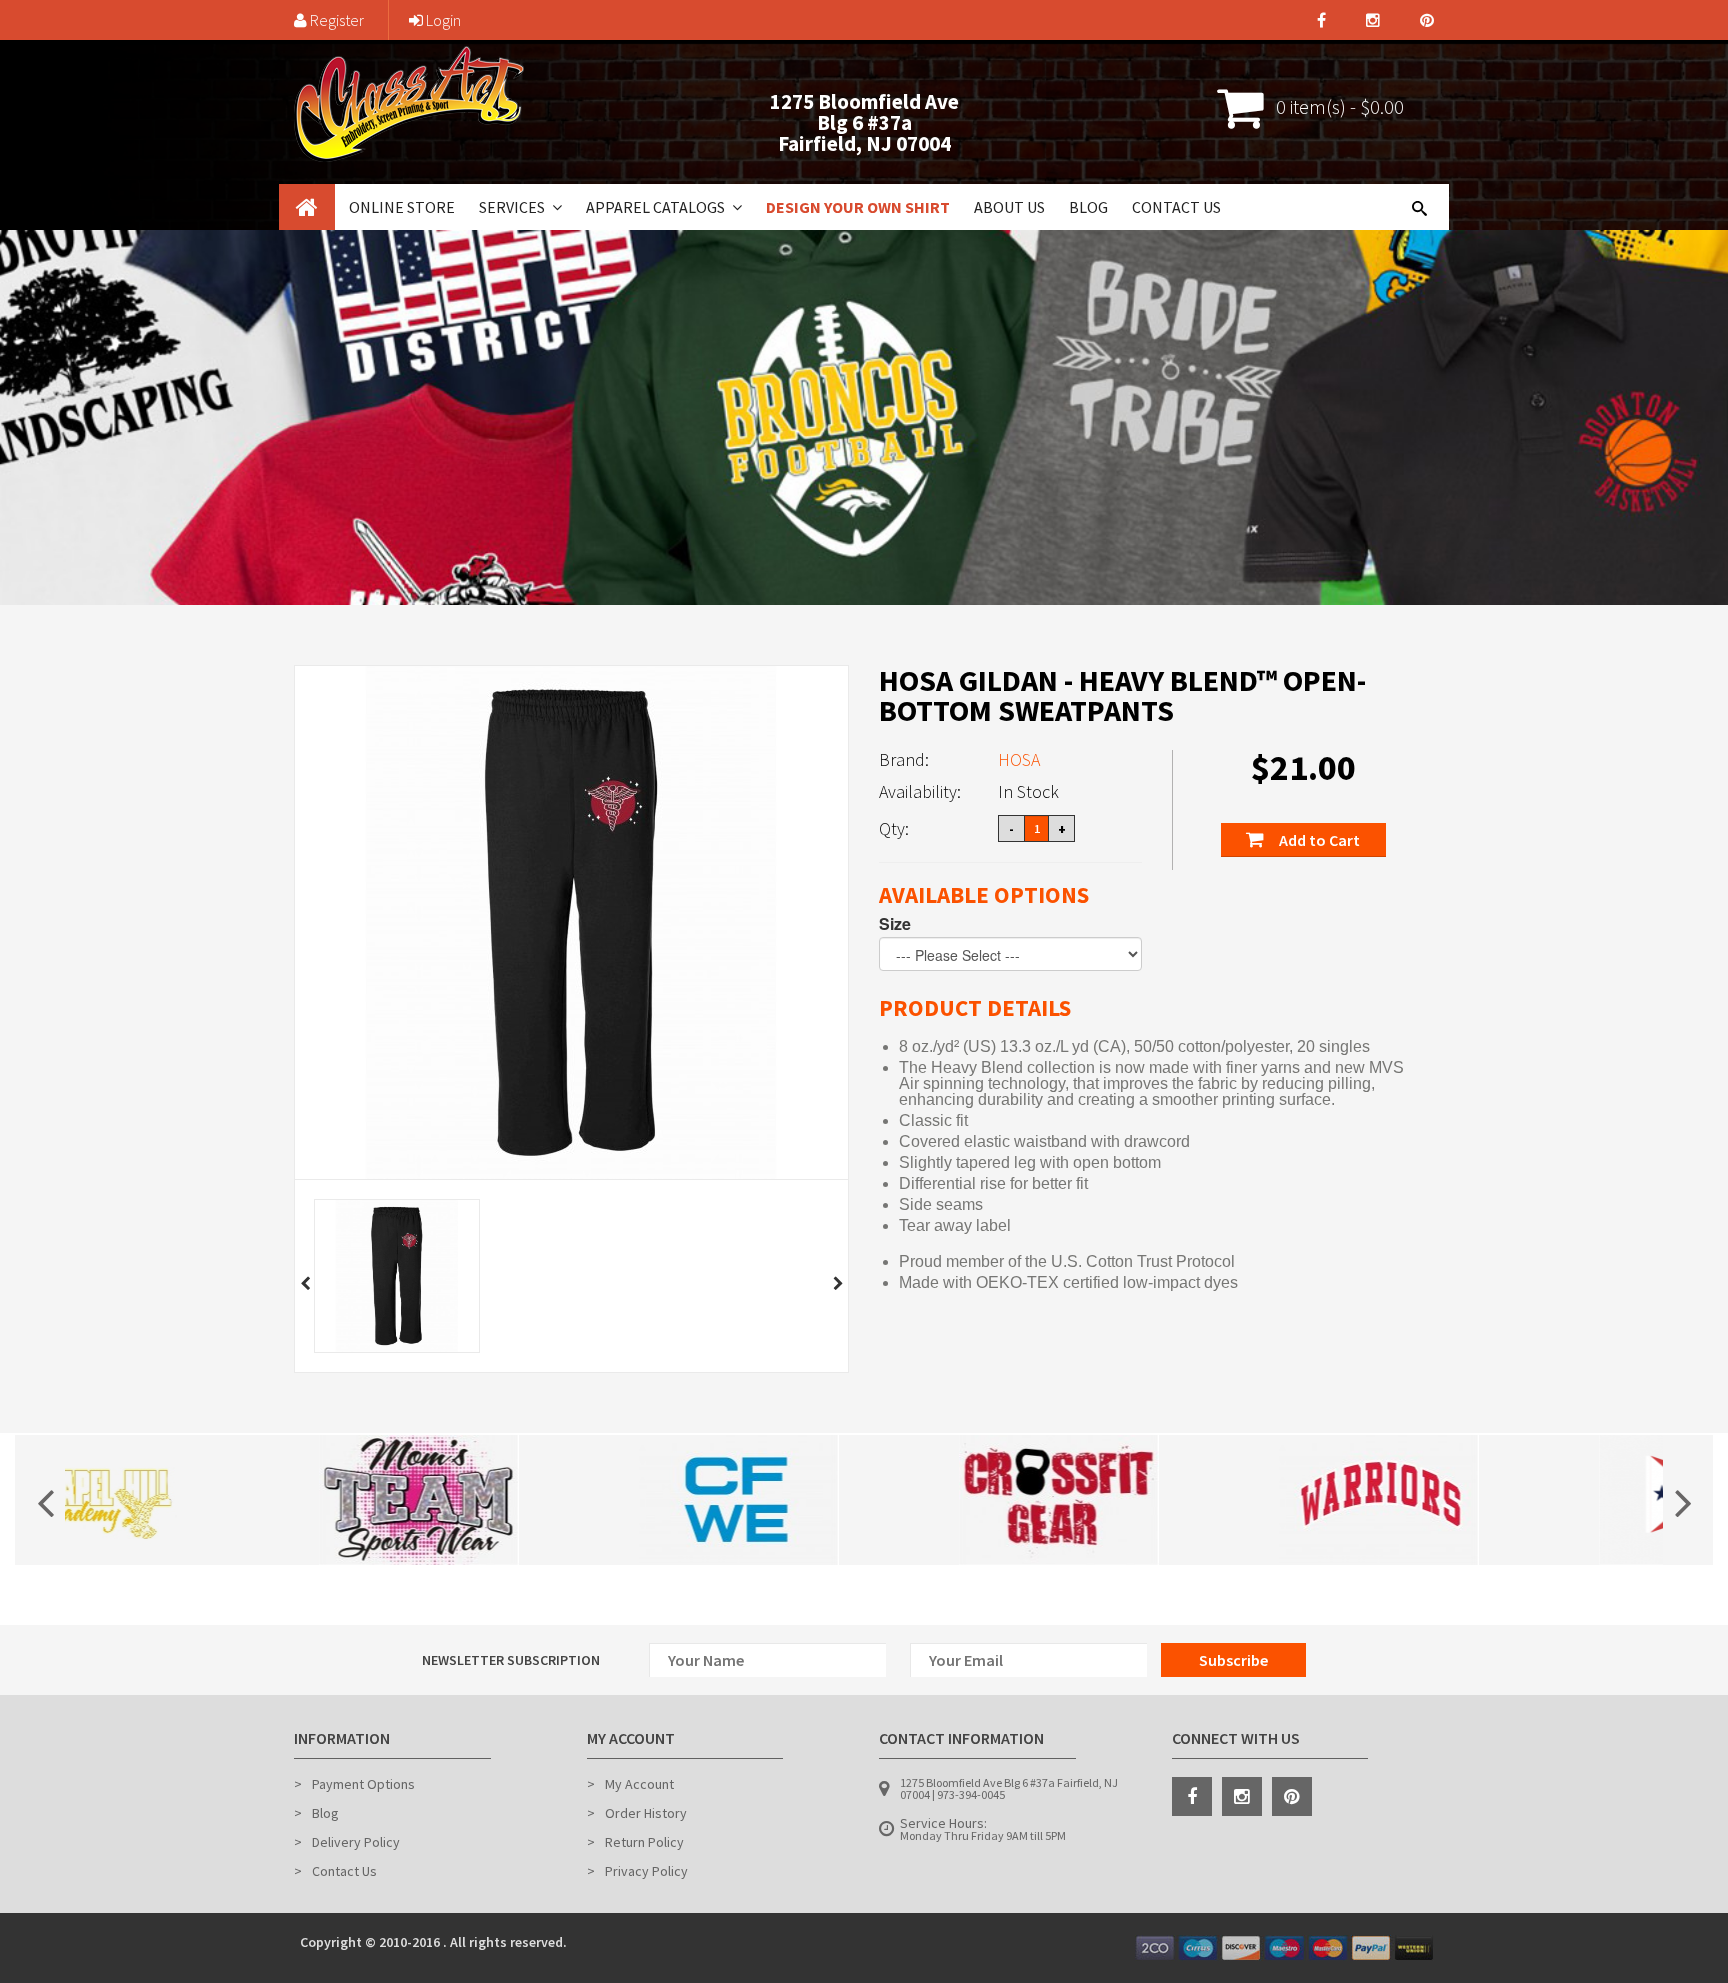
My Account (639, 1784)
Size (895, 924)
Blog (1088, 207)
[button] (555, 207)
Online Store (402, 207)
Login (442, 20)
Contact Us (1176, 207)
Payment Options (363, 1784)
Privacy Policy (646, 1871)
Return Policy (644, 1842)
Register (335, 20)
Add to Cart (1318, 840)
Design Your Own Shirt (858, 207)
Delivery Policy (356, 1842)
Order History (646, 1813)
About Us (1009, 207)
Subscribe (1233, 1660)
